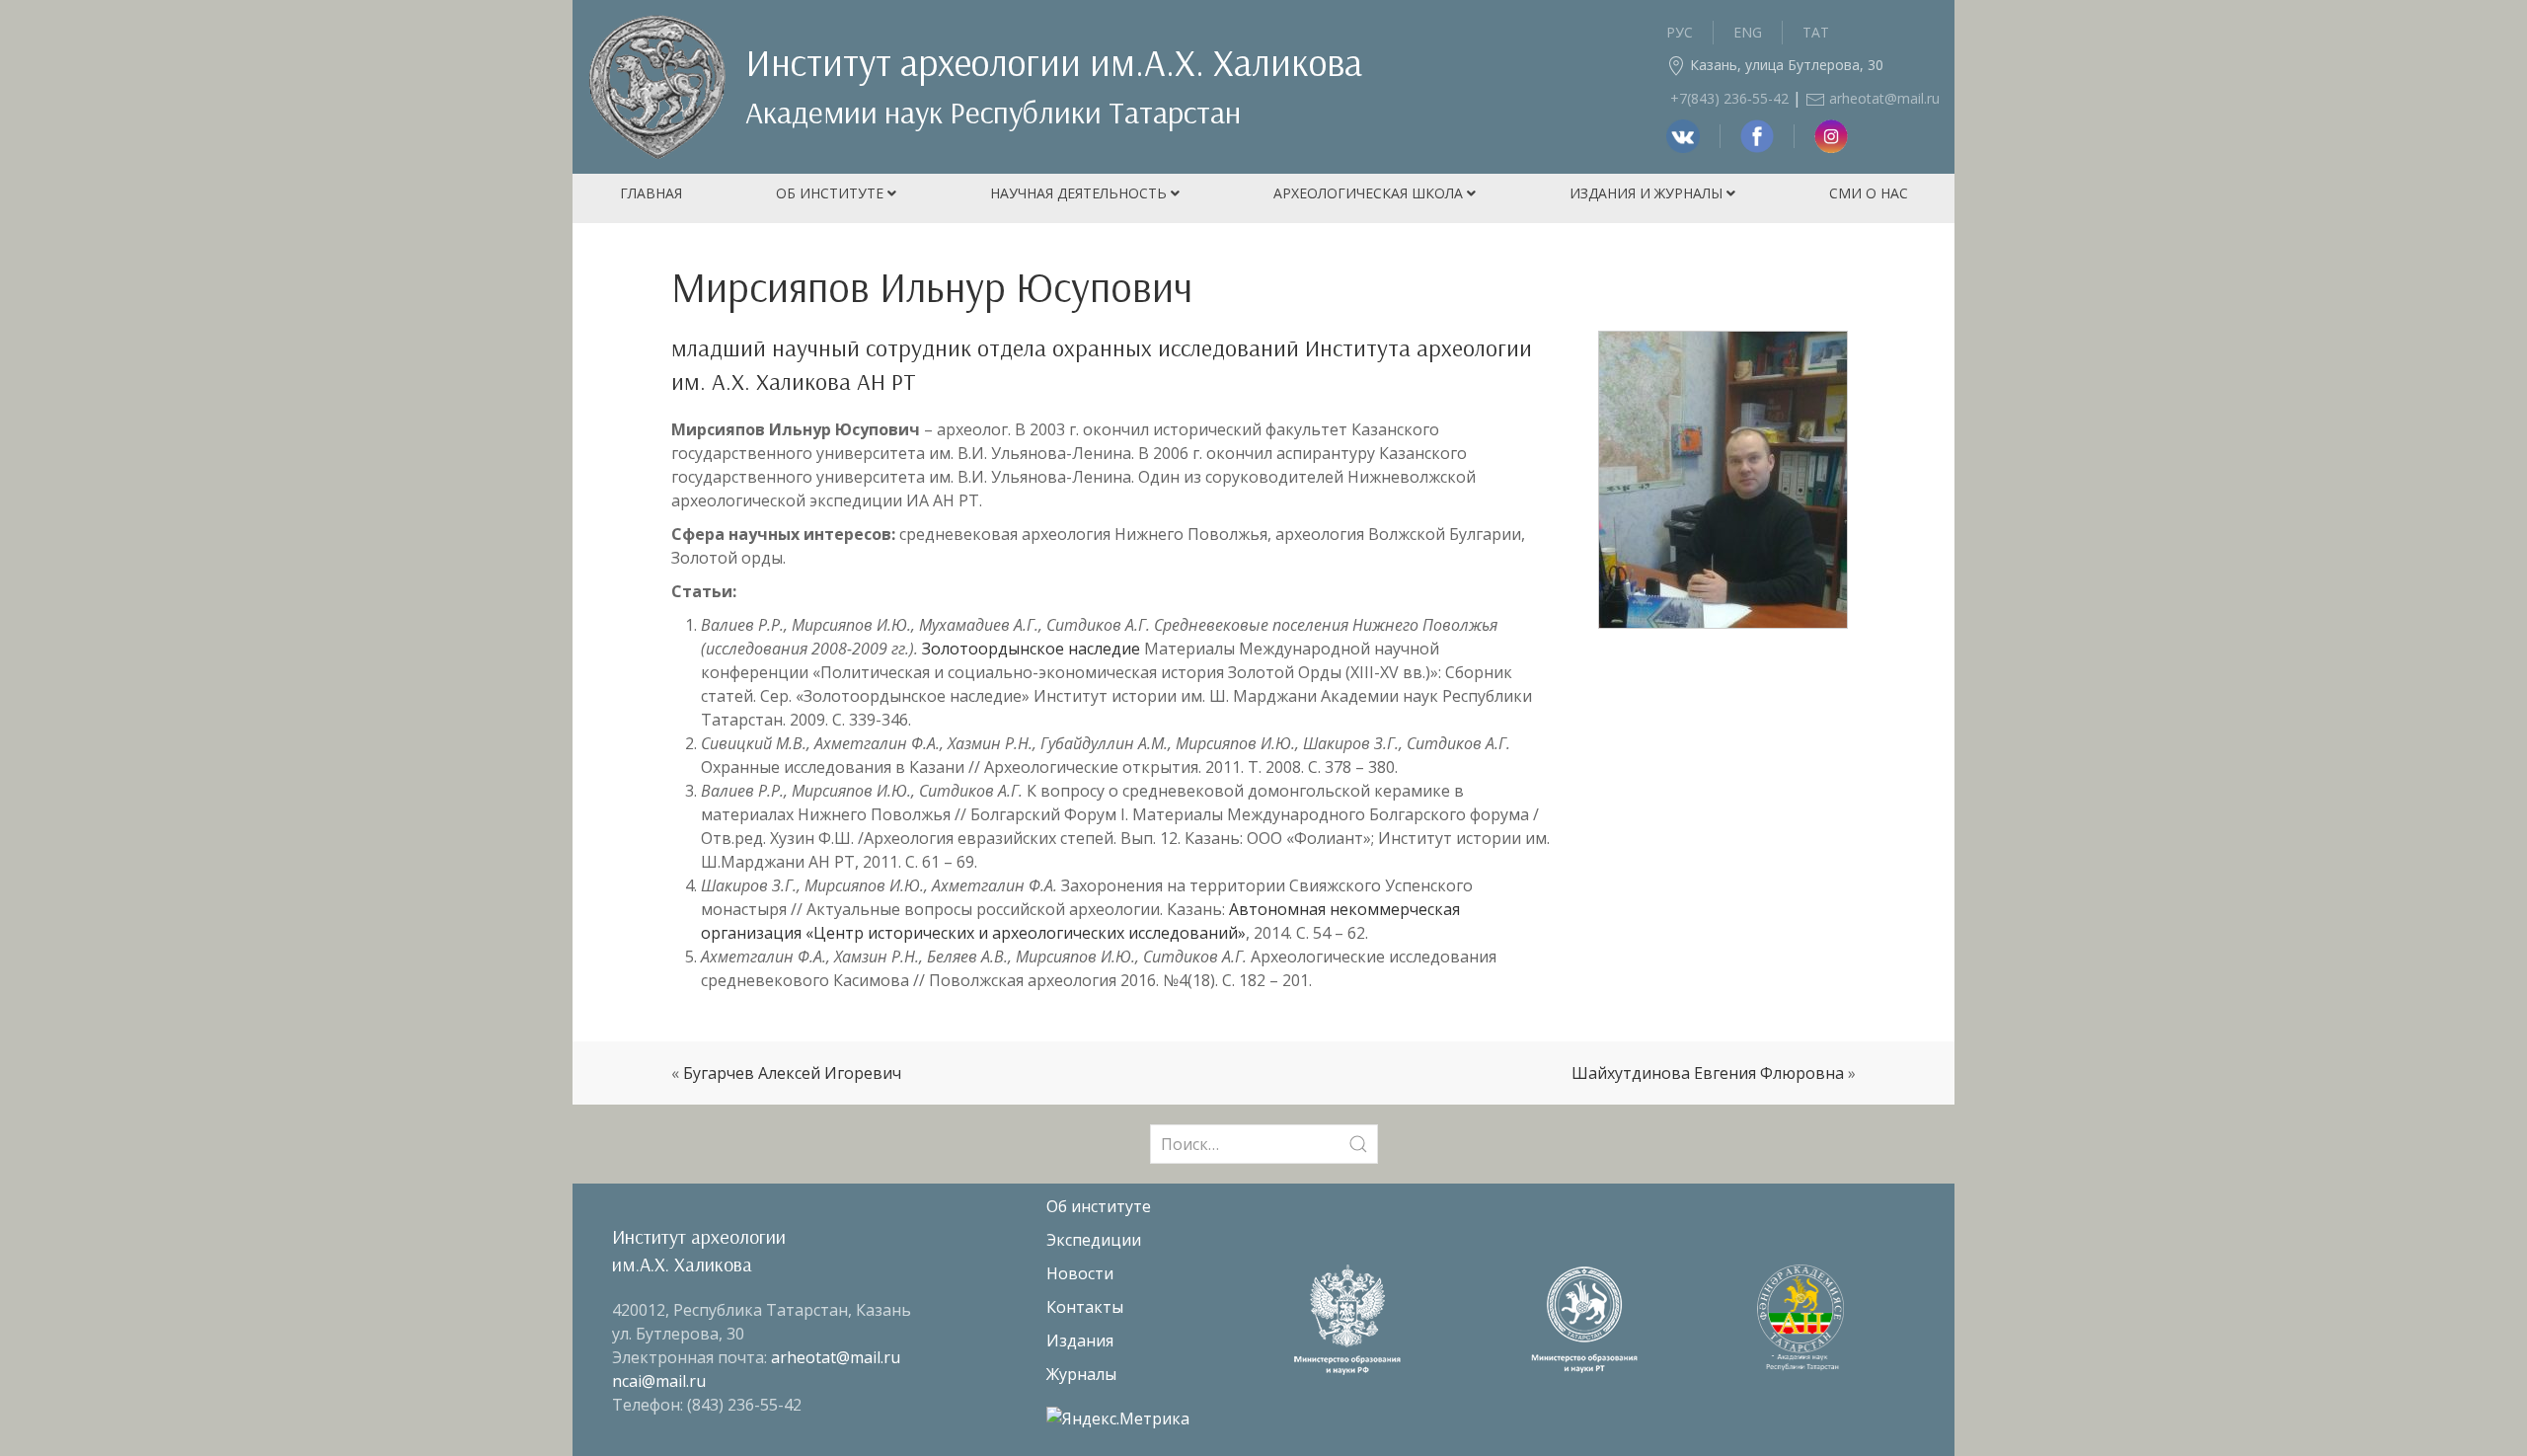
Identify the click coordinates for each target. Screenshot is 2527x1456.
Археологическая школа (1370, 193)
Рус (1680, 32)
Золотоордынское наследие (1031, 649)
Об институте (832, 193)
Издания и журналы (1648, 193)
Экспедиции (1094, 1240)
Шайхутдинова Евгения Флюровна (1708, 1073)
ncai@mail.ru (659, 1381)
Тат (1816, 32)
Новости (1080, 1273)
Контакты (1085, 1307)
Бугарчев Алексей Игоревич (792, 1073)
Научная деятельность (1080, 193)
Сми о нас (1869, 193)
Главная (651, 193)
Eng (1748, 32)
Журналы (1081, 1374)
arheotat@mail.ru (1882, 98)
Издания (1080, 1341)
